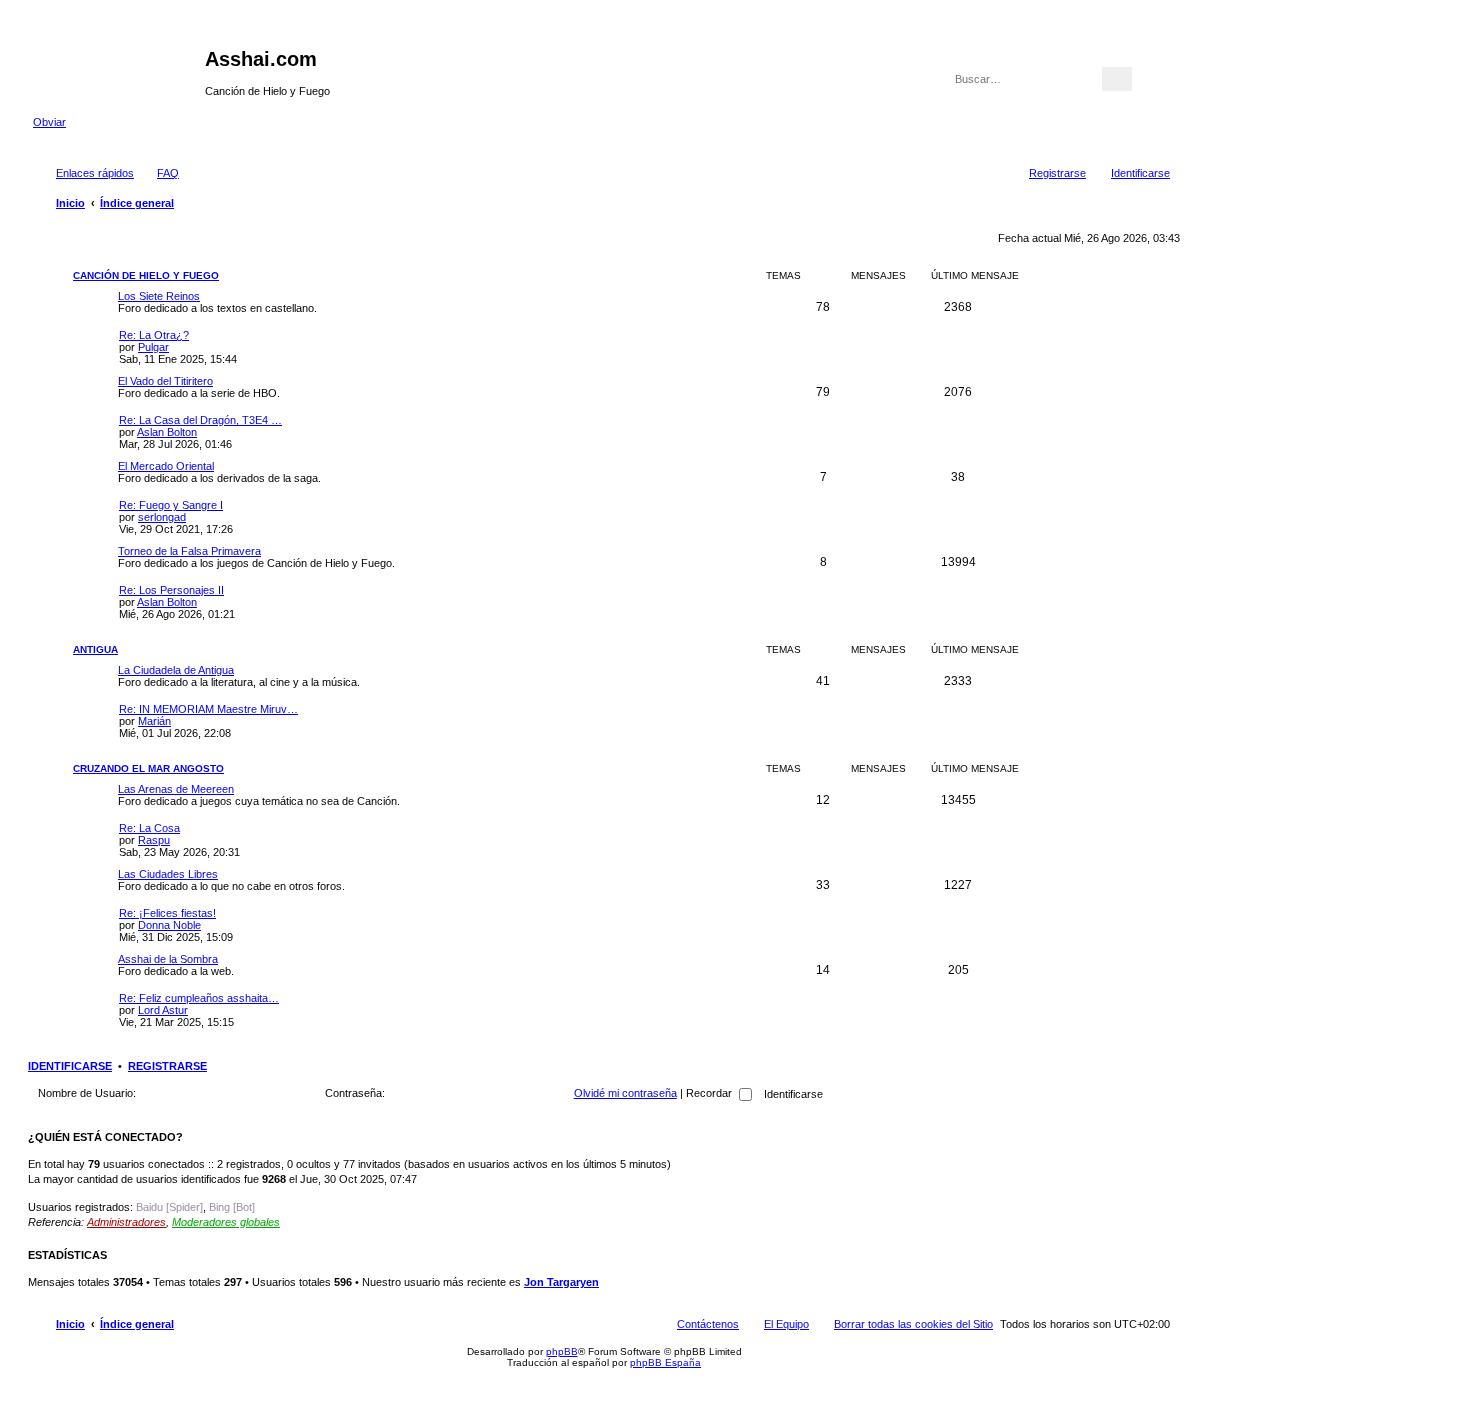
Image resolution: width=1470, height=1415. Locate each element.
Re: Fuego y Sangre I (171, 505)
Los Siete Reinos (159, 296)
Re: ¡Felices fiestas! (167, 913)
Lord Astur (163, 1010)
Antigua (95, 649)
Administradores (126, 1222)
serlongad (162, 517)
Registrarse (167, 1066)
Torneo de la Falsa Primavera (189, 551)
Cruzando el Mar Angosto (148, 768)
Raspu (154, 840)
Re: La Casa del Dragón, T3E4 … (200, 420)
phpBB (562, 1351)
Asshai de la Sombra (168, 959)
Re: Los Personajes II (171, 590)
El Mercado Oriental (166, 466)
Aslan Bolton (167, 432)
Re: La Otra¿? (154, 335)
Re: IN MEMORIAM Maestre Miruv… (208, 709)
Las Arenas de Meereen (176, 789)
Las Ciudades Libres (168, 874)
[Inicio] (119, 65)
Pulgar (153, 347)
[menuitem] (159, 173)
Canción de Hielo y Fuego (146, 275)
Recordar (710, 1093)
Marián (154, 721)
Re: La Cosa (149, 828)
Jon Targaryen (561, 1282)
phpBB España (665, 1362)
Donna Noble (169, 925)
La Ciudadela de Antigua (176, 670)
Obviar (49, 122)
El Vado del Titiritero (165, 381)
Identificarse (70, 1066)
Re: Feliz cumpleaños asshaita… (199, 998)
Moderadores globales (226, 1222)
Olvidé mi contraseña (625, 1093)
